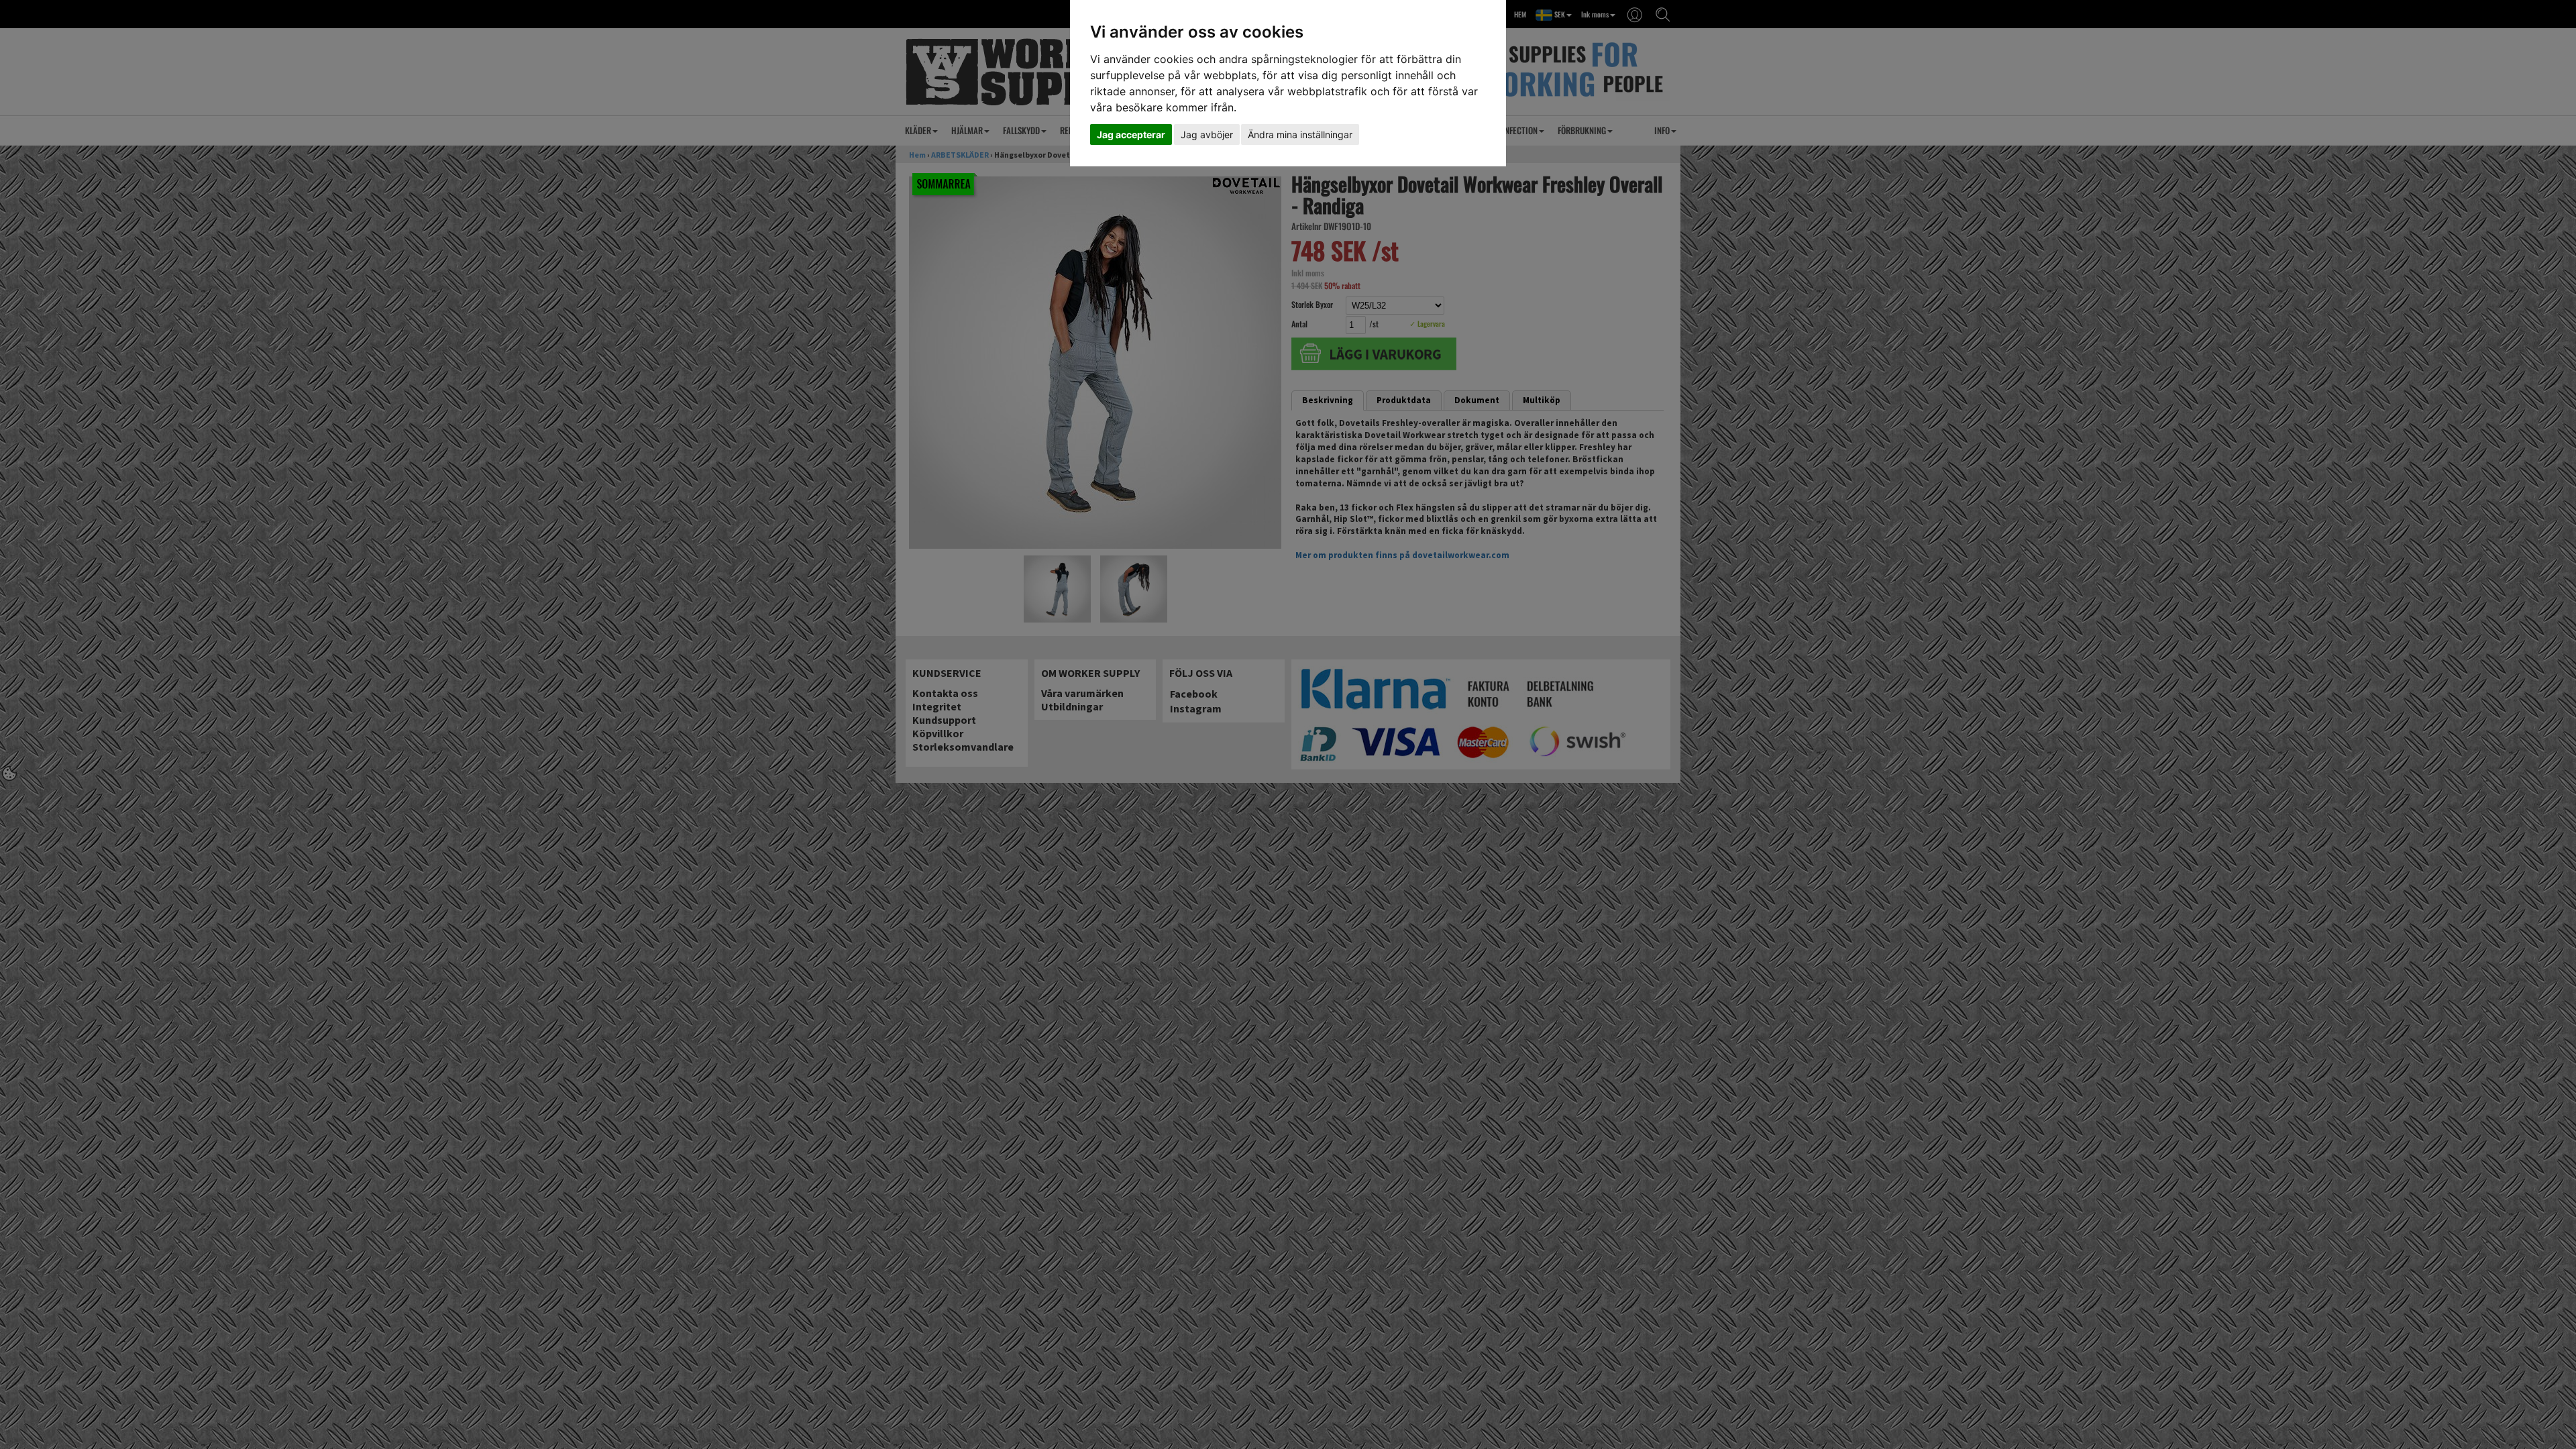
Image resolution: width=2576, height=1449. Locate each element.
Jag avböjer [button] (1207, 135)
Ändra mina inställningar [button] (1300, 135)
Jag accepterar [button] (1131, 135)
